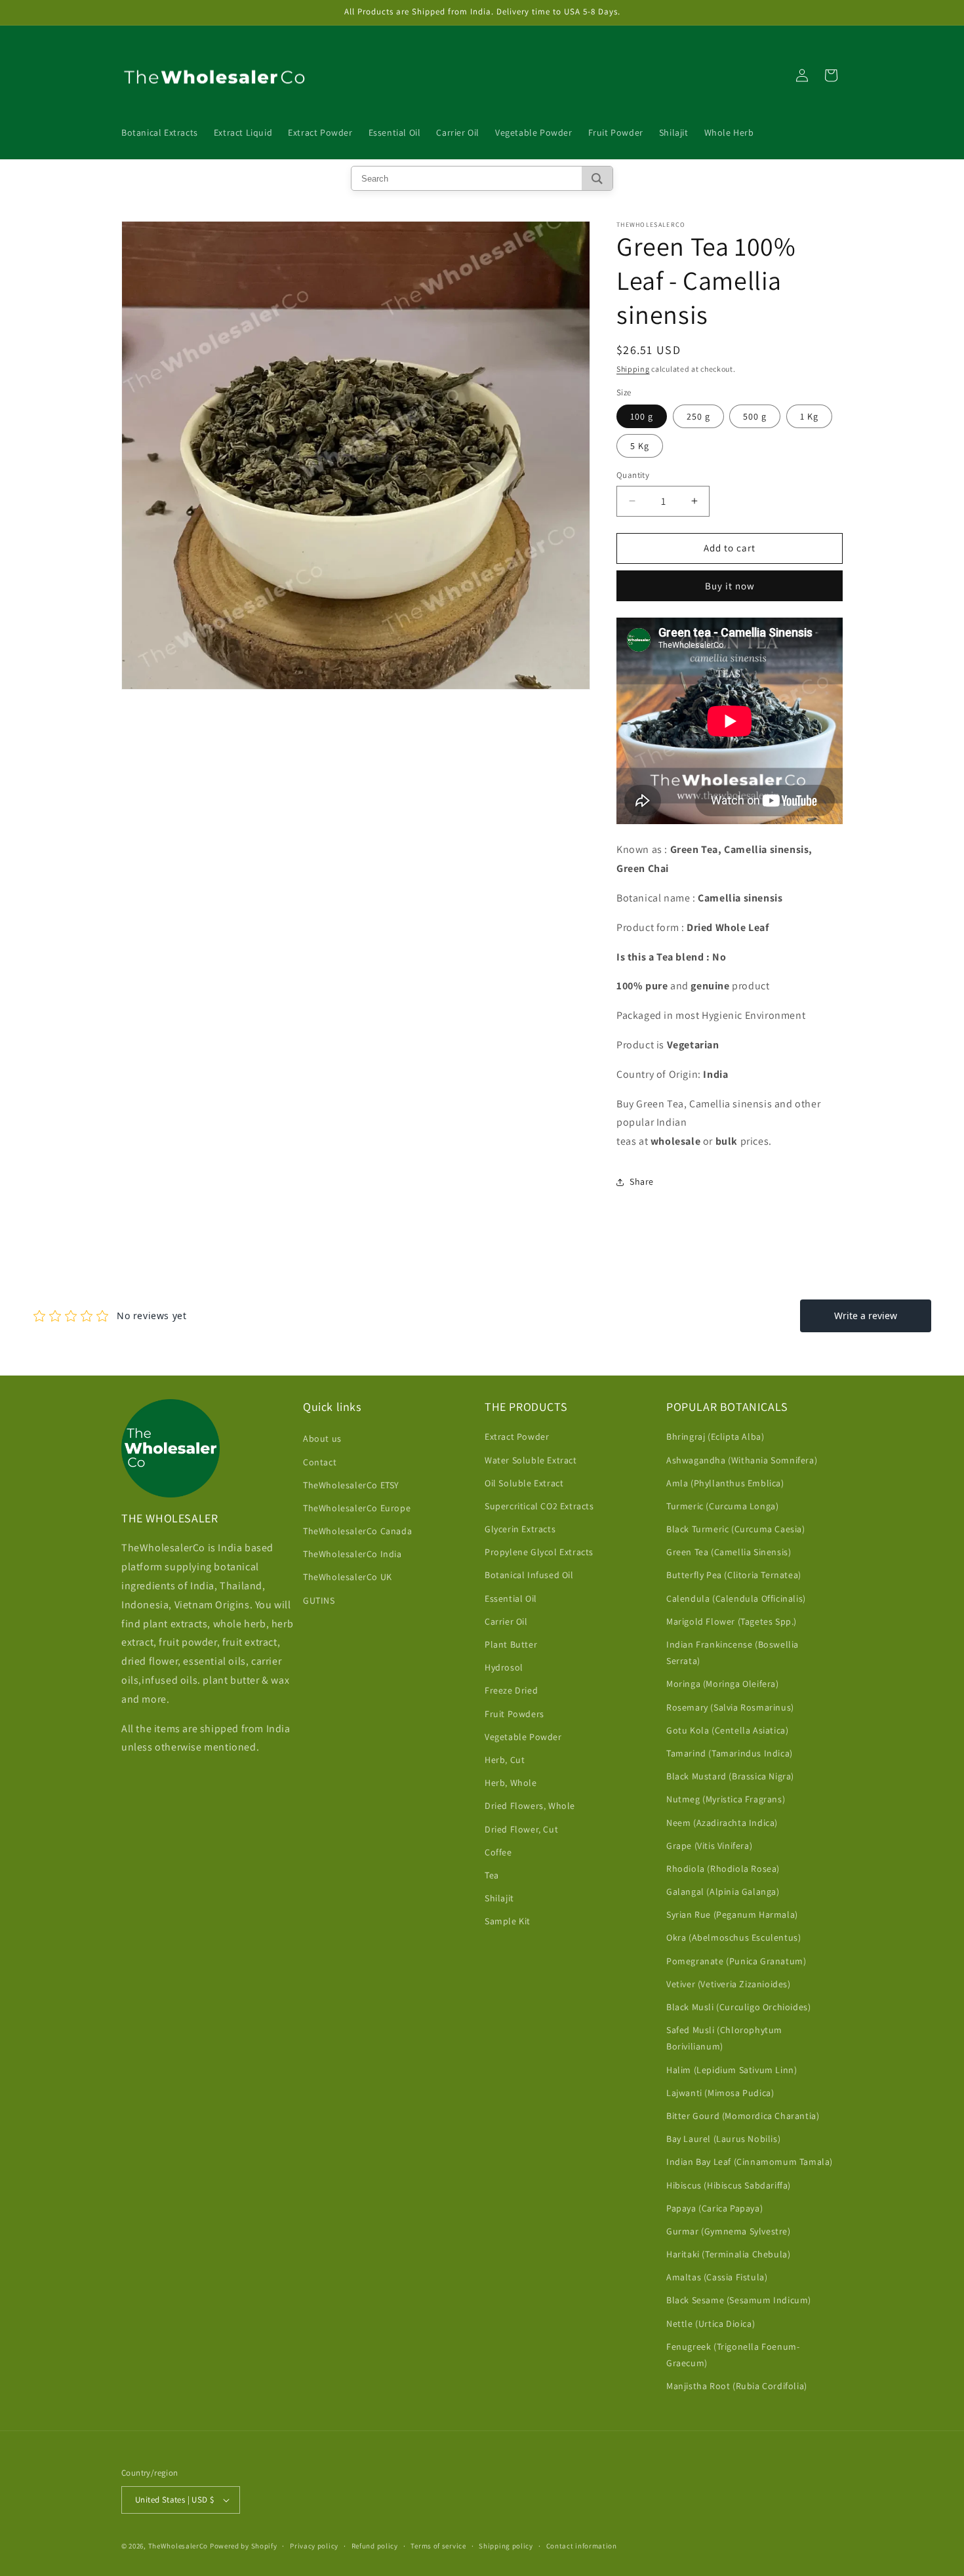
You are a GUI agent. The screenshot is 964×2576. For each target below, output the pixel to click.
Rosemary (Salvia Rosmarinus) (730, 1707)
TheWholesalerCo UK (348, 1577)
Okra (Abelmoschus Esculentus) (733, 1937)
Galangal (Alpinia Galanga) (723, 1892)
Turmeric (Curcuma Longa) (722, 1506)
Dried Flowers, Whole (530, 1806)
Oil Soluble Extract (524, 1483)
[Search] (597, 178)
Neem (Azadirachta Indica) (722, 1823)
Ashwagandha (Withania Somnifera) (742, 1460)
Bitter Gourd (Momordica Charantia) (743, 2116)
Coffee (498, 1852)
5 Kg (640, 446)
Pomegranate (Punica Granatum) (736, 1961)
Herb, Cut (505, 1760)
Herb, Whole (511, 1783)
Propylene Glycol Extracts (539, 1552)
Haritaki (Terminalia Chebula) (728, 2254)
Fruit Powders (514, 1714)
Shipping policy (506, 2546)
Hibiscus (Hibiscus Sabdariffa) (729, 2185)
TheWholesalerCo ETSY (351, 1485)
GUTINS (319, 1600)
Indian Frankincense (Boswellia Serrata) (733, 1653)
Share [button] (642, 1181)
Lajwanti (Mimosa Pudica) (720, 2093)
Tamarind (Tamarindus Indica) (730, 1753)
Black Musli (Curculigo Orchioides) (738, 2007)
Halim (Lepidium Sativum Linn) (732, 2070)
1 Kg (809, 416)
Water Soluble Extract (531, 1460)
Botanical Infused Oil (529, 1575)
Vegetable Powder (523, 1737)
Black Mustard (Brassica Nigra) (730, 1776)
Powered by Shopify (244, 2546)
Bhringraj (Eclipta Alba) (715, 1437)
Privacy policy (314, 2546)
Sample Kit (508, 1921)
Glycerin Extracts (520, 1529)
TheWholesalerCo (179, 2546)
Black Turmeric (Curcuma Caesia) (736, 1529)
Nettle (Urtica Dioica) (711, 2324)
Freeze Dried (511, 1690)
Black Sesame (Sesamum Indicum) (739, 2300)
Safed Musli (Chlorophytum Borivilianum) (724, 2038)
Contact (320, 1462)
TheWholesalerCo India (352, 1554)
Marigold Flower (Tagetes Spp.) (732, 1621)
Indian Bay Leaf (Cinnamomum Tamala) (750, 2162)
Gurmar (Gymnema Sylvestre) (729, 2231)
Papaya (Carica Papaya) (714, 2208)
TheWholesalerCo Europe (357, 1508)
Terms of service (438, 2546)
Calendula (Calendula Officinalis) (736, 1598)
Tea (492, 1875)
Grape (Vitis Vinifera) (709, 1846)
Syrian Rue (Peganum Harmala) (732, 1914)
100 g (642, 416)
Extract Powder (517, 1437)
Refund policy (375, 2546)
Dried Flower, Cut (521, 1829)
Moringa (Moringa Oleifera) (723, 1684)
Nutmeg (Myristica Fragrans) (726, 1799)
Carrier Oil (506, 1621)
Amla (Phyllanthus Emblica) (725, 1483)
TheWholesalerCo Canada (357, 1531)
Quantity (633, 475)
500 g (755, 416)
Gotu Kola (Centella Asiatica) (727, 1730)
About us (322, 1438)
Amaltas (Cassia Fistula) (717, 2277)
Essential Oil (511, 1598)
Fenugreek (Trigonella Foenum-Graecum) (733, 2355)
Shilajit (499, 1898)
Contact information (582, 2546)
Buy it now (730, 586)
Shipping (633, 369)
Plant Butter (511, 1644)
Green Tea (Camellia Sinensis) (729, 1552)
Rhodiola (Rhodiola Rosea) (723, 1869)
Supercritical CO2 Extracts (539, 1506)
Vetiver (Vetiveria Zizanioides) (729, 1984)
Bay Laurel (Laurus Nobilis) (723, 2139)
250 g (698, 416)
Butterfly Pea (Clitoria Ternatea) (734, 1575)
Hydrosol (504, 1667)
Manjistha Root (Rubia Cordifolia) (737, 2386)
